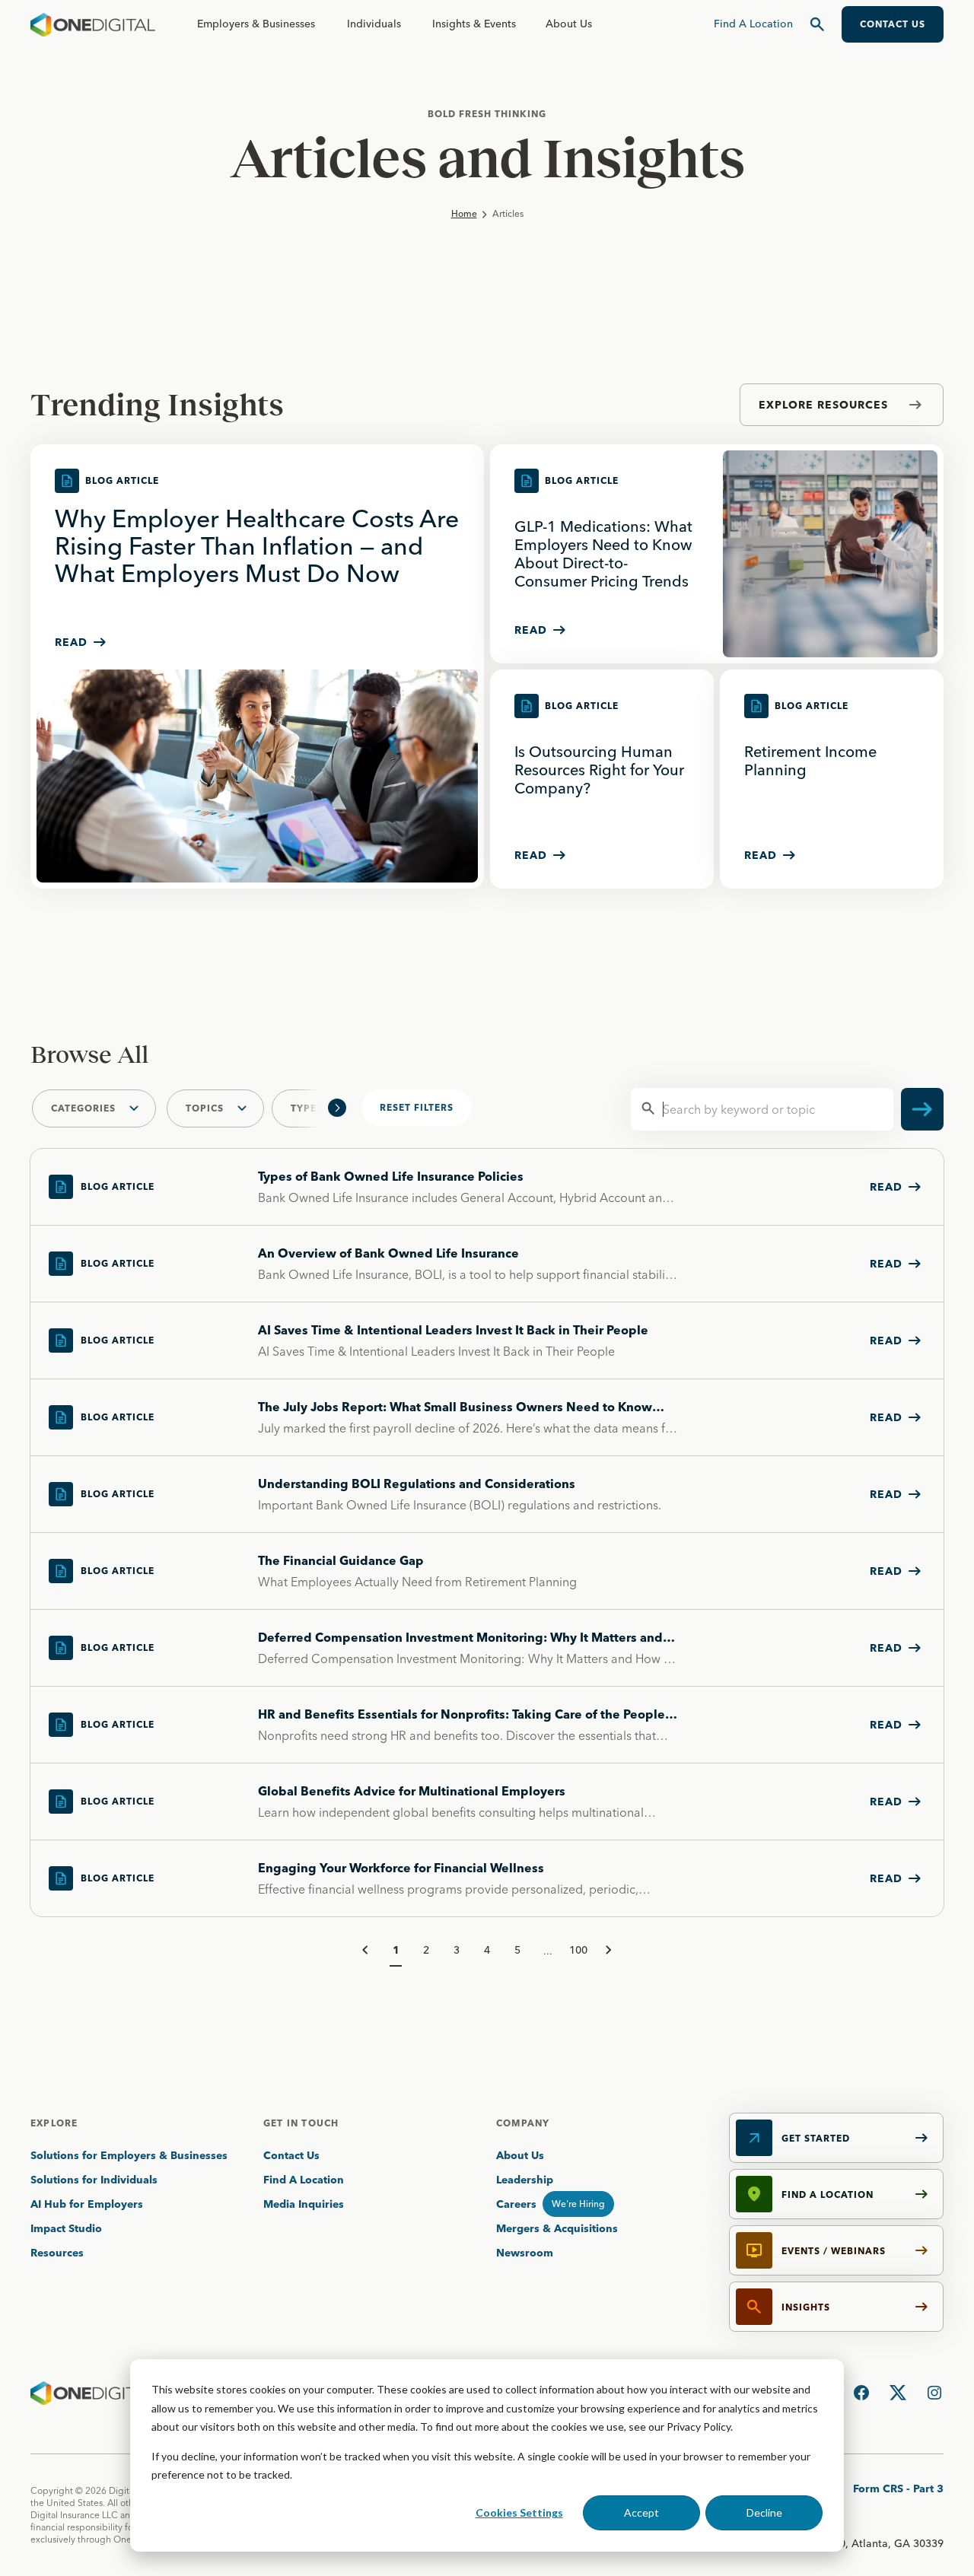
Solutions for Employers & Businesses (129, 2155)
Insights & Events (474, 24)
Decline (764, 2512)
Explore (54, 2123)
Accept (641, 2512)
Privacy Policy (699, 2427)
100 (578, 1950)
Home (464, 213)
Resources (57, 2253)
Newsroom (525, 2253)
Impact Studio (66, 2228)
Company (523, 2123)
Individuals (374, 24)
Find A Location (304, 2180)
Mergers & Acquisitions (557, 2228)
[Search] (817, 24)
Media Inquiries (304, 2204)
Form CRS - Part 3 (898, 2489)
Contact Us (291, 2155)
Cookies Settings (519, 2512)
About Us (569, 24)
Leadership (525, 2180)
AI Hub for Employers (88, 2204)
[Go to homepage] (93, 24)
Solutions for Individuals (94, 2180)
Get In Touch (301, 2123)
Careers (516, 2204)
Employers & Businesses (256, 24)
